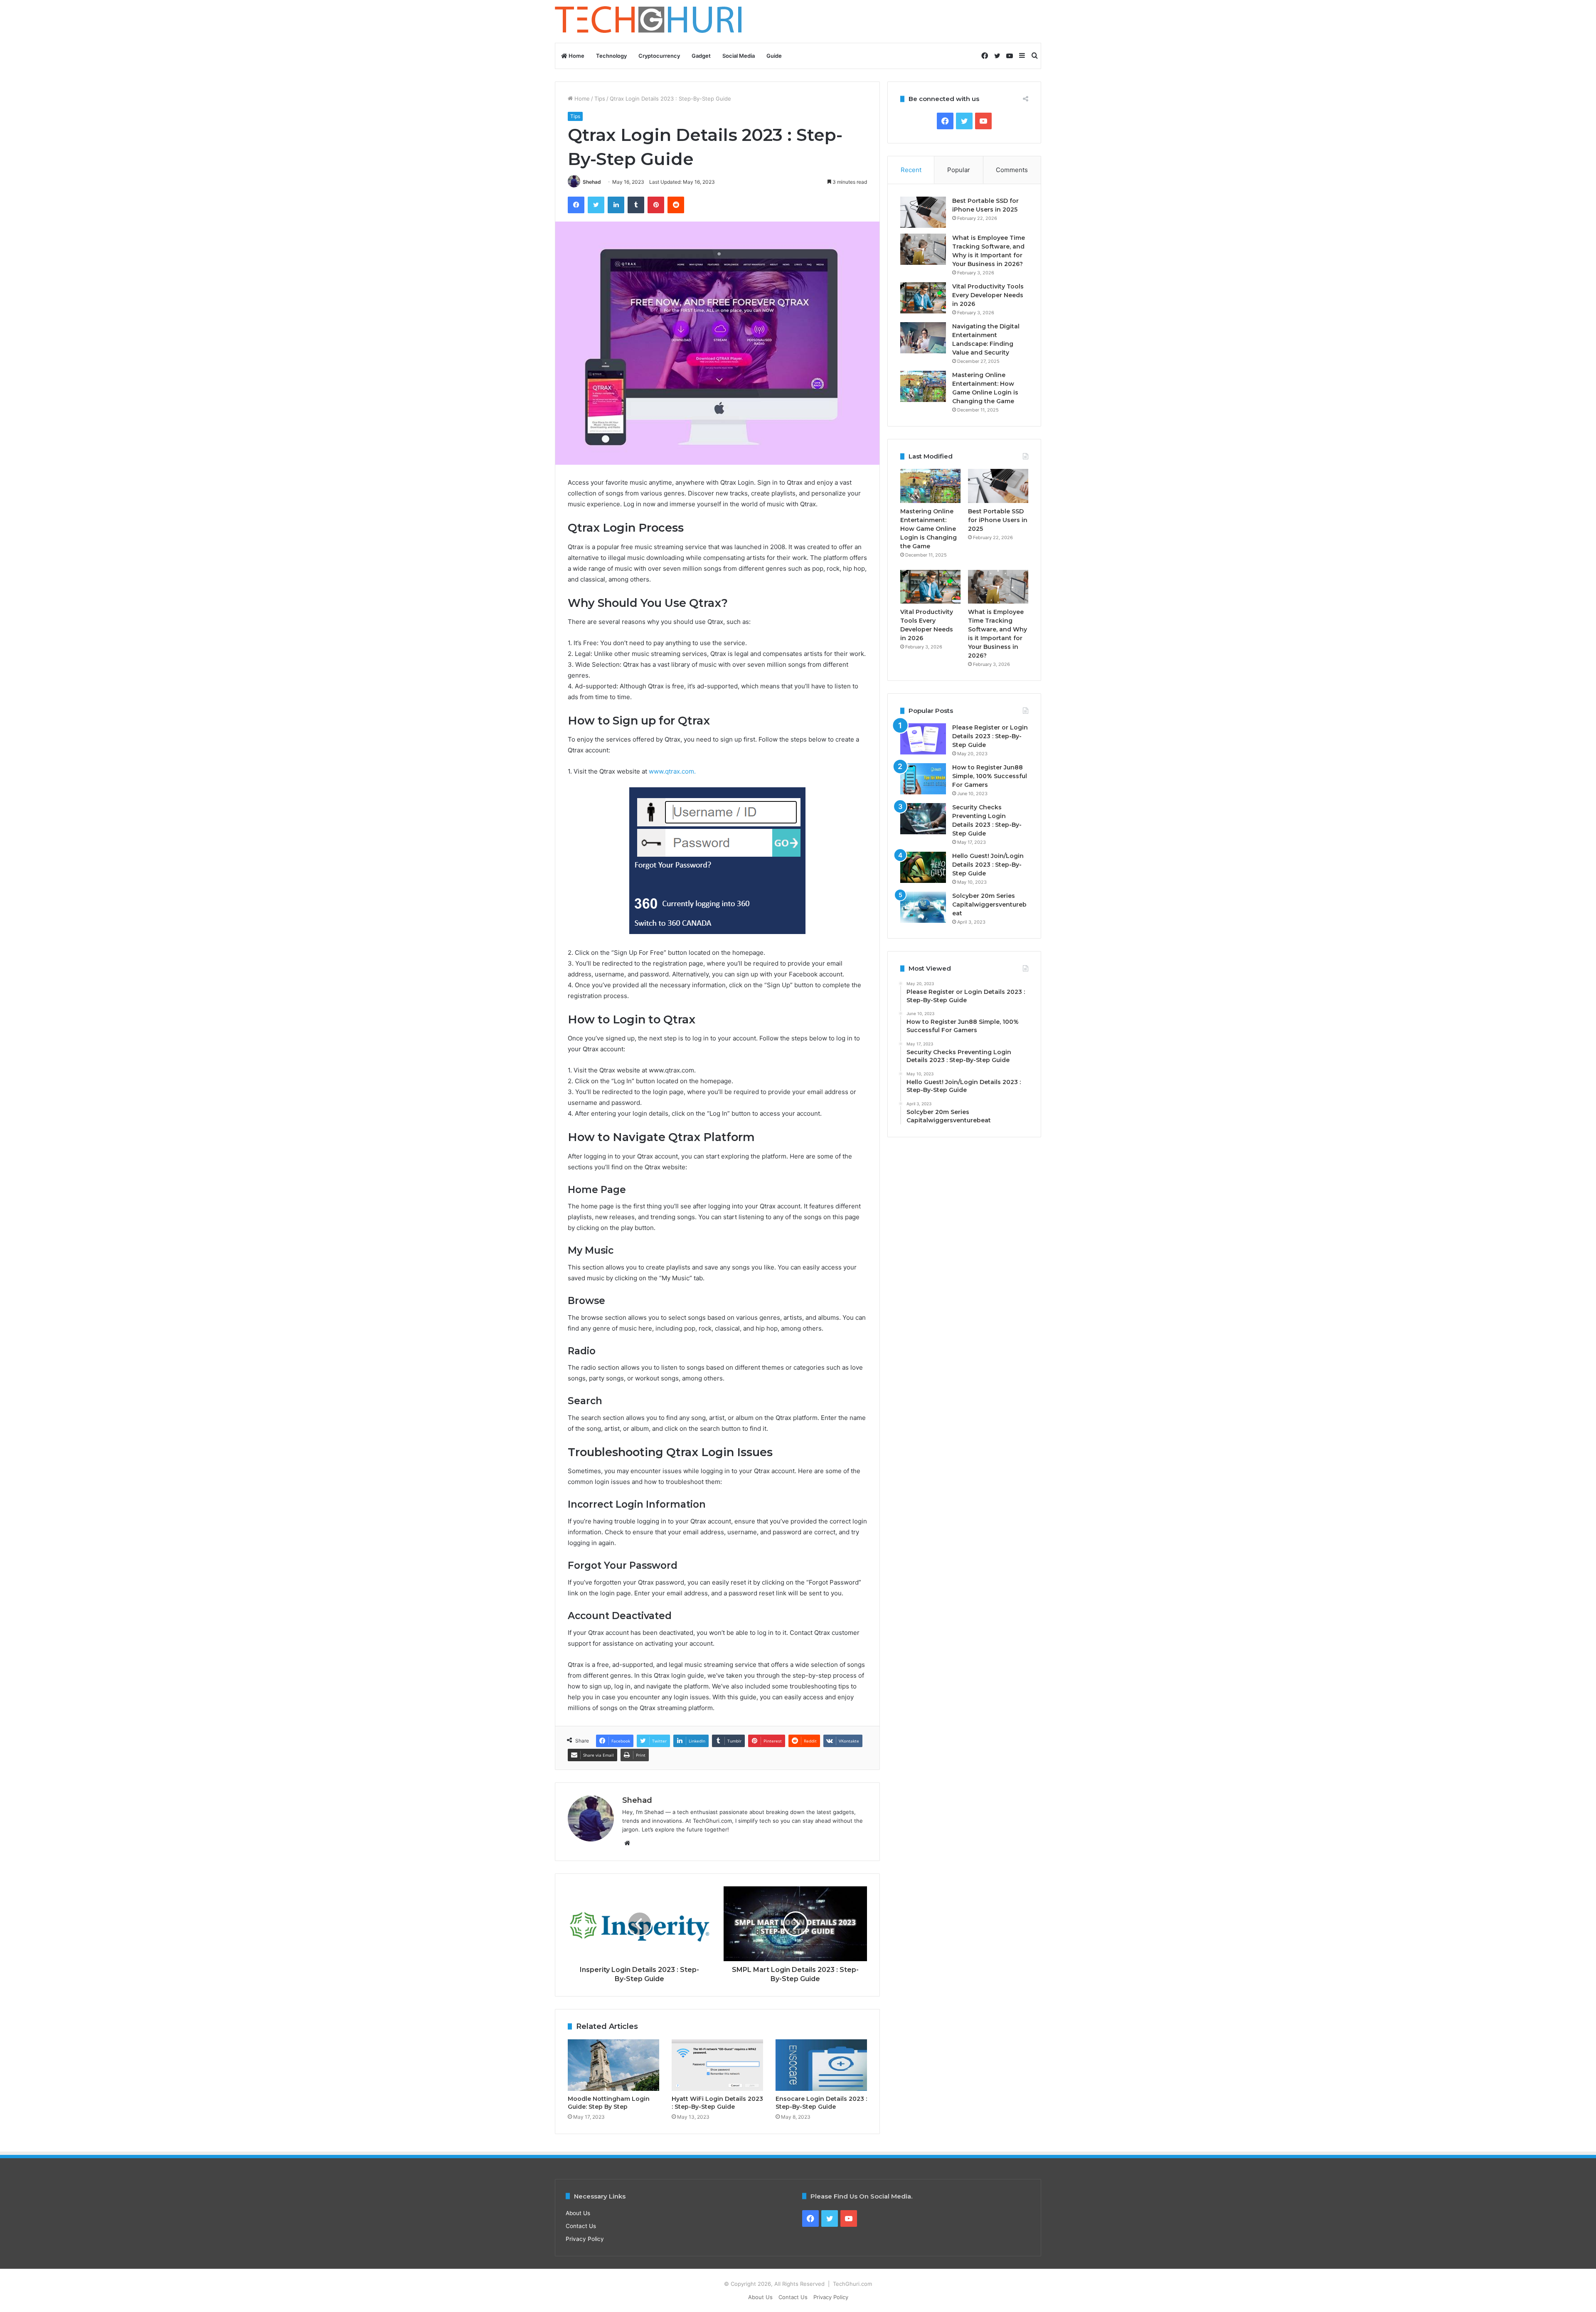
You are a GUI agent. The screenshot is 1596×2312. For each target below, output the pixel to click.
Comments (1012, 170)
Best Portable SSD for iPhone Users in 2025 (998, 520)
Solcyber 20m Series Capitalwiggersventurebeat (989, 905)
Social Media (739, 56)
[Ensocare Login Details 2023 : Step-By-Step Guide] (821, 2065)
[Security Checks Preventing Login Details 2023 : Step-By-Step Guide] (923, 819)
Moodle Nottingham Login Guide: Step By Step (609, 2103)
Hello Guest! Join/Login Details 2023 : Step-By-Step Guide (988, 865)
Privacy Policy (585, 2239)
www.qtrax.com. (672, 771)
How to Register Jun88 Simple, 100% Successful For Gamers (990, 776)
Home (576, 56)
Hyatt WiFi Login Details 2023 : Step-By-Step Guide (717, 2103)
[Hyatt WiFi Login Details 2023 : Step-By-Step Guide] (717, 2065)
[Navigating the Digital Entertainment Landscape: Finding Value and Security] (923, 338)
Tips (600, 99)
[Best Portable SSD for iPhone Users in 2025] (923, 212)
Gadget (701, 56)
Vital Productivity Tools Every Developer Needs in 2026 (988, 295)
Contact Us (581, 2226)
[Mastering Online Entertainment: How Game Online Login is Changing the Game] (923, 386)
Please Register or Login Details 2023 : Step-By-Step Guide (990, 736)
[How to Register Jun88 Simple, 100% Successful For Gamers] (923, 779)
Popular (959, 170)
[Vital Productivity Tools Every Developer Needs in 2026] (923, 298)
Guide (774, 56)
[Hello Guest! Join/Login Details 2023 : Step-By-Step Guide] (923, 867)
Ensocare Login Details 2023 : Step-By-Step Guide (821, 2103)
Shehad (592, 182)
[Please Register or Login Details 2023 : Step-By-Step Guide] (923, 739)
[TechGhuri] (650, 21)
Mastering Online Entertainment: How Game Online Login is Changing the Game (929, 529)
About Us (578, 2213)
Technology (611, 56)
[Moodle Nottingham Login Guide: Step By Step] (613, 2065)
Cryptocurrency (659, 56)
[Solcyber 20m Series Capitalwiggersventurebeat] (923, 907)
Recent (911, 170)
